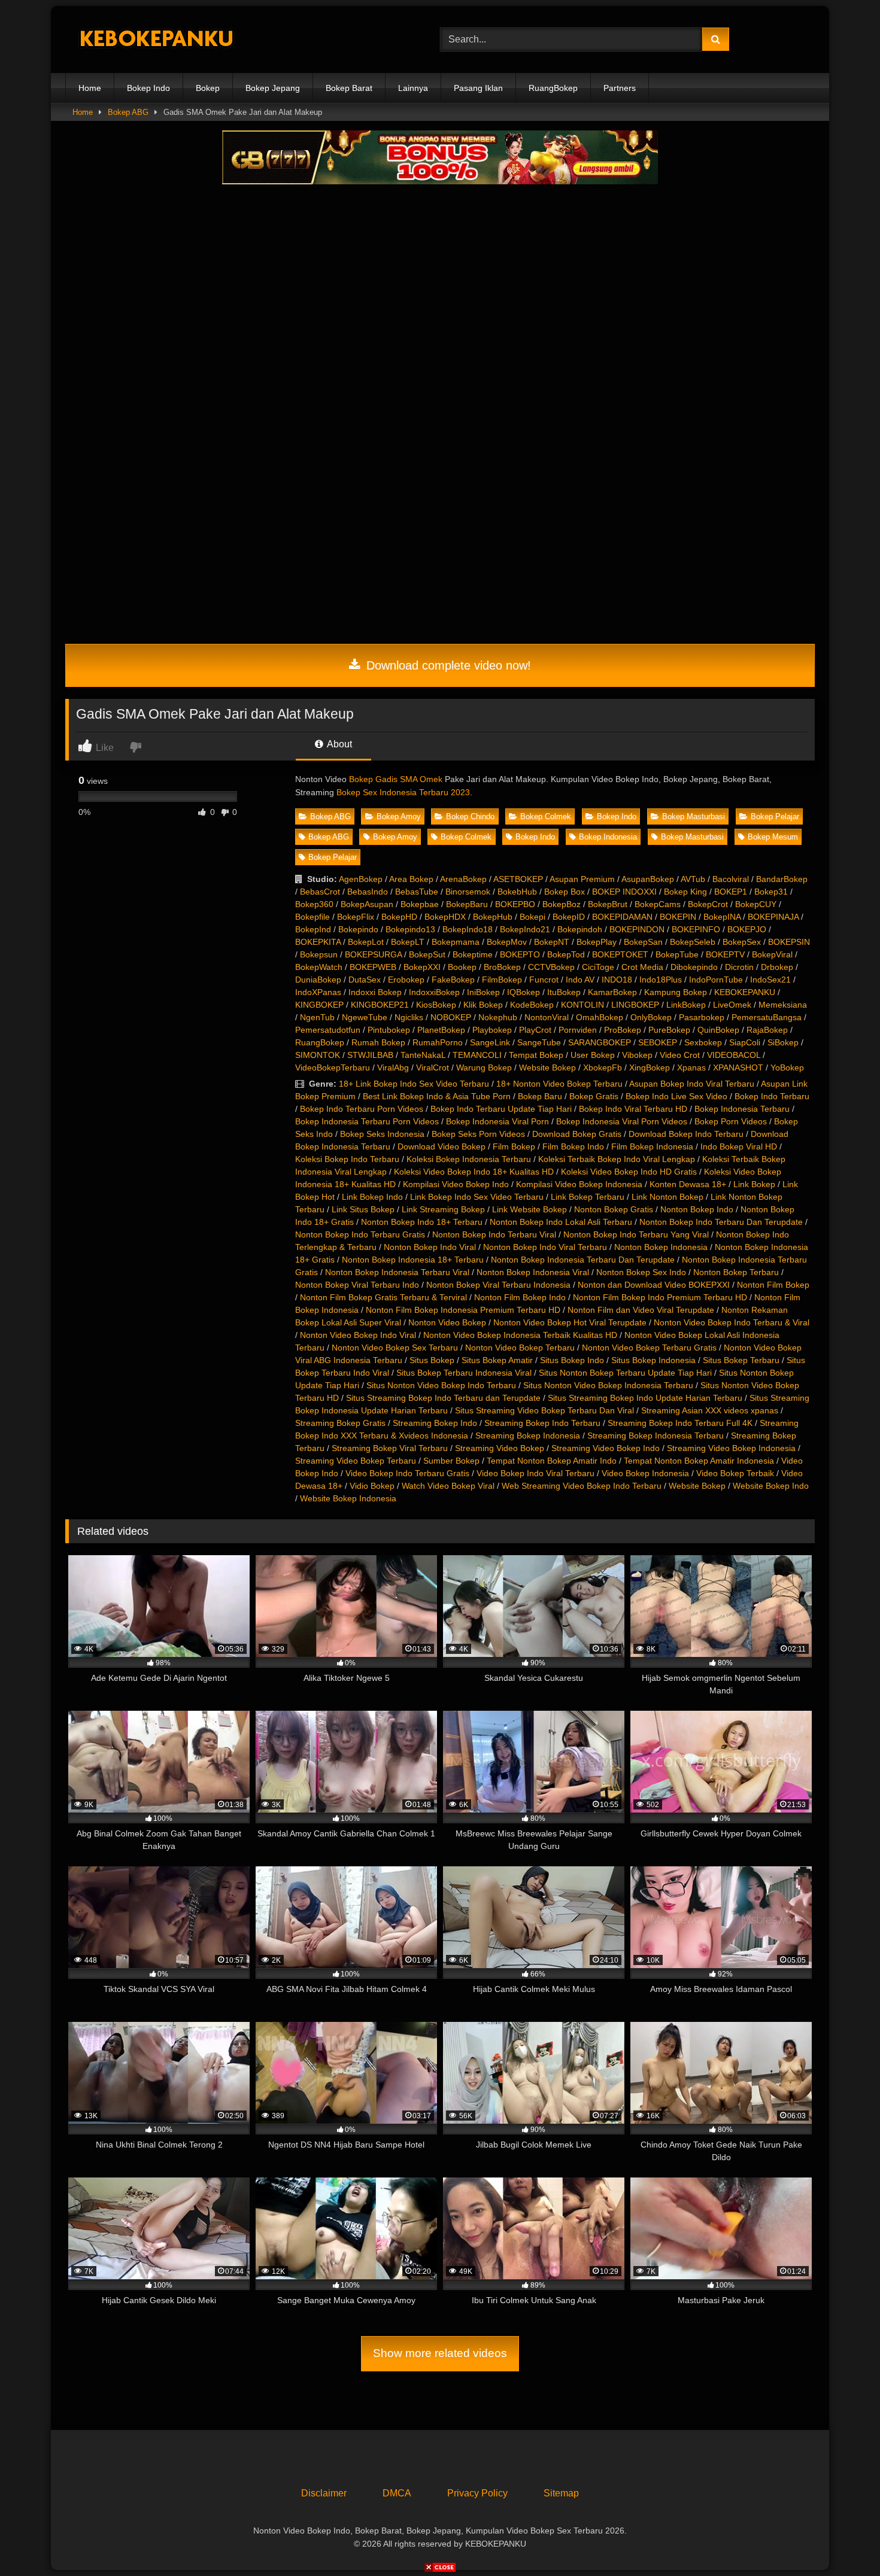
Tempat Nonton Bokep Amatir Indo (552, 1461)
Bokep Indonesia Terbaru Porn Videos (367, 1121)
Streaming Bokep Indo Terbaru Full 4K (680, 1423)
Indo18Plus (661, 980)
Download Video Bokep (441, 1146)
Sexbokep (703, 1042)
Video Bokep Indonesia (645, 1473)
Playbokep (492, 1030)
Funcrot (544, 980)
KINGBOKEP (319, 1005)
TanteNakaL (423, 1055)
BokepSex (742, 942)
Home (90, 88)
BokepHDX (445, 917)
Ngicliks (409, 1017)
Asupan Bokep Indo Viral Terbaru (692, 1084)
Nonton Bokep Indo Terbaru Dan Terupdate (721, 1222)
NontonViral (547, 1017)
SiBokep (783, 1042)
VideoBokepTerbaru (333, 1067)
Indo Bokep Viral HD (739, 1146)
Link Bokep (754, 1184)
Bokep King (685, 892)
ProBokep (623, 1030)
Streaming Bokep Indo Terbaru (542, 1423)
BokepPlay (597, 942)
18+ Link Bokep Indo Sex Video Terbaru (414, 1084)
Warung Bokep (484, 1067)
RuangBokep (553, 88)
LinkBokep (686, 1005)
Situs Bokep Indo (572, 1360)
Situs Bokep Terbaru (741, 1360)
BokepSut (427, 954)
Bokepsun (319, 954)
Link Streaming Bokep (443, 1209)
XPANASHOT (738, 1067)
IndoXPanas (318, 992)
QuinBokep (718, 1030)
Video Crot (680, 1055)
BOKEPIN (678, 917)
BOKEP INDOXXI (624, 892)
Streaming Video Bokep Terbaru (356, 1461)
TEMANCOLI (477, 1055)
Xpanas (691, 1067)
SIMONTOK (318, 1055)
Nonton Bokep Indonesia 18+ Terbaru (413, 1260)
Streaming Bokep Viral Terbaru (390, 1448)
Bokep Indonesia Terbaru (742, 1109)
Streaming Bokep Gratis (340, 1423)
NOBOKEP (451, 1017)
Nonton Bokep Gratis (614, 1209)
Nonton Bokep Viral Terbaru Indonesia (498, 1285)
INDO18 (617, 980)
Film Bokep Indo (573, 1146)
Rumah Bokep (378, 1042)
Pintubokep (389, 1030)
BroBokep (502, 967)
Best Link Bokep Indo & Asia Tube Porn (437, 1096)
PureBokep (669, 1030)
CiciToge (598, 967)
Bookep (462, 967)
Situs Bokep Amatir (497, 1360)
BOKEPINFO (696, 929)
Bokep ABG (128, 112)
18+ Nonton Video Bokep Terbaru (559, 1084)
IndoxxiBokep (434, 992)
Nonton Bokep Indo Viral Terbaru (545, 1247)
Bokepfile (312, 917)
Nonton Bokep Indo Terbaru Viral (494, 1234)
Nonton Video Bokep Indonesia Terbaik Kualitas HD (520, 1335)
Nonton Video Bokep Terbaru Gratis (649, 1348)
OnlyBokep (651, 1017)
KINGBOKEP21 (380, 1005)
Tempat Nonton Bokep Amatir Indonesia (699, 1461)
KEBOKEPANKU (745, 992)
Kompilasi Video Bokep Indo (456, 1184)
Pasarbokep (702, 1017)
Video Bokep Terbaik (735, 1473)
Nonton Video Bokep (447, 1322)
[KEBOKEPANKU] (155, 40)
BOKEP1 (731, 892)
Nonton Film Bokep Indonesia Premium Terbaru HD (463, 1310)
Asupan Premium (582, 879)
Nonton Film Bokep (773, 1285)
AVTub (693, 879)
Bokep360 (314, 904)
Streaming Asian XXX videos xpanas (710, 1410)
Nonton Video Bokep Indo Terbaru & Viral (732, 1322)
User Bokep (593, 1055)
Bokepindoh (580, 929)
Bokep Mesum (773, 837)
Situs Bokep (432, 1360)
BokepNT (552, 942)
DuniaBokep (318, 980)
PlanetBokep (441, 1030)
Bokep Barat (349, 88)
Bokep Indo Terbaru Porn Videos (362, 1109)
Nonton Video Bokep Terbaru (520, 1348)
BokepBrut (608, 904)
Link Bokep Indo (372, 1197)
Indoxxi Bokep (375, 992)
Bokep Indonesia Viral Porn (497, 1121)
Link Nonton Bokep (667, 1197)
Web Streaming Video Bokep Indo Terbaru (582, 1486)
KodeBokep (532, 1005)
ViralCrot (433, 1067)
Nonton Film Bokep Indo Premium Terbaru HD (660, 1297)
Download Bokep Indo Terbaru (686, 1134)
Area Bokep (411, 879)
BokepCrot (708, 904)
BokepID (569, 917)
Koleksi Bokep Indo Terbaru (347, 1159)
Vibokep (637, 1055)
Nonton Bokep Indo (697, 1209)
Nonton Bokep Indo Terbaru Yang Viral (636, 1234)
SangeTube (539, 1042)
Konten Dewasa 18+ (688, 1184)
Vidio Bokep (372, 1486)
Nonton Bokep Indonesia (661, 1247)
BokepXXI (422, 967)
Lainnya (413, 88)
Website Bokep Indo (771, 1486)
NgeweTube (365, 1017)
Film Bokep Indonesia (652, 1146)
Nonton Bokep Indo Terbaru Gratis (360, 1234)
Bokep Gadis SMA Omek (396, 779)
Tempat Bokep (536, 1055)
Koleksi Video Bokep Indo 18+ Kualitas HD (474, 1172)
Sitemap (561, 2493)
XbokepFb (603, 1067)
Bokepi (532, 917)
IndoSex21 (770, 980)
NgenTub (317, 1017)
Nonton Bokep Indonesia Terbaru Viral (397, 1272)
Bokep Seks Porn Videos (478, 1134)
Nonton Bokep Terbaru (736, 1272)
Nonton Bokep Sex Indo (641, 1272)
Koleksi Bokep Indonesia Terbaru (469, 1159)
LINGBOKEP (635, 1005)
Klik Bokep (483, 1005)
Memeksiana (783, 1005)
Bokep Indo (148, 88)
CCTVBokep (551, 967)
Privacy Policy (477, 2493)
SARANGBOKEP (600, 1042)
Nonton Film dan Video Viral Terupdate (641, 1310)
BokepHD (399, 917)
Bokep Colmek (546, 816)
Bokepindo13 (410, 929)
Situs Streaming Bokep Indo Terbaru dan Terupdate (443, 1398)
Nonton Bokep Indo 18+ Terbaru (422, 1222)
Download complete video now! (447, 665)
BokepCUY (756, 904)
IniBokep (483, 992)
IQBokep (524, 992)
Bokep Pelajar (775, 816)
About (339, 744)
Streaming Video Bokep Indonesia (731, 1448)
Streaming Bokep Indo (435, 1423)
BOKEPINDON (637, 929)
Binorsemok (468, 892)
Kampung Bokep (676, 992)
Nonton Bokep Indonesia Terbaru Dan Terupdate (583, 1260)
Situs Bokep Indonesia (653, 1360)
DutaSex (365, 980)
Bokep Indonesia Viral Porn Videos (622, 1121)
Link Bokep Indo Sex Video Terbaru (477, 1197)
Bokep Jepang (273, 88)
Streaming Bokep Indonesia (528, 1435)
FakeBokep (453, 980)
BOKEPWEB (373, 967)
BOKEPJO (747, 929)
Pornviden (578, 1030)
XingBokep (650, 1067)
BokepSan (643, 942)
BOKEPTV (725, 954)
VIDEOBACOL (734, 1055)
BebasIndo (368, 892)
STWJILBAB (370, 1055)
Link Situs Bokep (363, 1209)
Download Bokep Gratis (577, 1134)
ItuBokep (564, 992)
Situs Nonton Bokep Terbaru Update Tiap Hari (625, 1373)
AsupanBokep (648, 879)
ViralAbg (393, 1067)
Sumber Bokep (451, 1461)
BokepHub (493, 917)
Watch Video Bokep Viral (448, 1486)
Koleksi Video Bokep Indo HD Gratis (629, 1172)
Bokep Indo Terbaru (772, 1096)
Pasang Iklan (478, 88)
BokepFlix (356, 917)
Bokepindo (358, 929)
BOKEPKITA (318, 942)
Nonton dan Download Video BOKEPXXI (654, 1285)
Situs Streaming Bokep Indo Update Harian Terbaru (645, 1398)
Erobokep (406, 980)
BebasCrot (320, 892)
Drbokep (777, 967)
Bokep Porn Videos (731, 1121)
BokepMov (507, 942)
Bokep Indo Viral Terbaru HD (633, 1109)
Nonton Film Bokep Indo (520, 1297)
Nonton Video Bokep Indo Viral (358, 1335)
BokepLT (408, 942)
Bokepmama (456, 942)
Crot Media (642, 967)
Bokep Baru (540, 1096)
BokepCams (658, 904)
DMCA (397, 2493)
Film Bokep (514, 1146)
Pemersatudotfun (328, 1030)
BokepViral (772, 954)
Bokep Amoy (399, 816)
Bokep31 (771, 892)
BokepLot (366, 942)
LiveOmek (732, 1005)
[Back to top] (843, 2540)
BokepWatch (319, 967)
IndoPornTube (716, 980)
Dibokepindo (694, 967)
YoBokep (787, 1067)
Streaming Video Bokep (500, 1448)
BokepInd (313, 929)
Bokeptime (473, 954)
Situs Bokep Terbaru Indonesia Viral (464, 1373)
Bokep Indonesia (608, 837)
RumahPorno (438, 1042)
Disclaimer (324, 2493)
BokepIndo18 (468, 929)
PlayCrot (535, 1030)
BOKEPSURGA (373, 954)
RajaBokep (767, 1030)
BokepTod (566, 954)
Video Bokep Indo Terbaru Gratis (407, 1473)
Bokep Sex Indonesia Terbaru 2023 (403, 792)
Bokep (208, 88)
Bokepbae (420, 904)
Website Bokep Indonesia (348, 1498)
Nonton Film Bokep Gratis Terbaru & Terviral (383, 1297)
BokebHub (517, 892)
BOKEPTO (520, 954)
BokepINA (722, 917)
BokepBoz (562, 904)
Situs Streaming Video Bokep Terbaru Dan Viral (544, 1410)
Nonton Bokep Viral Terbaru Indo (357, 1285)
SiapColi (745, 1042)
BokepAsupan (367, 904)
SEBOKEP (658, 1042)
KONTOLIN (582, 1005)
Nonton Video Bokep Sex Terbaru (395, 1348)
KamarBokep (612, 992)
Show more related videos (440, 2353)
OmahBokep (600, 1017)
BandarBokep (782, 879)
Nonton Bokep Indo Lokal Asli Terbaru (561, 1222)
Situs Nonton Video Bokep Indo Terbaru (441, 1385)
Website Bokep (547, 1067)
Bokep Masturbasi (694, 816)
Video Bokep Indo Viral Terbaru (535, 1473)
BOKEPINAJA (773, 917)
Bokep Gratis (594, 1096)
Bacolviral (731, 879)
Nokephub (498, 1017)
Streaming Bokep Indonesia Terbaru (656, 1435)
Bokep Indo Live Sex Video (676, 1096)
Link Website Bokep (529, 1209)
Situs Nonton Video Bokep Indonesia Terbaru (608, 1385)
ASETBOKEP (518, 879)
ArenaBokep (463, 879)
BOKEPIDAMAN (622, 917)
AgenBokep (361, 879)
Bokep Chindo (470, 816)
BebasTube (417, 892)
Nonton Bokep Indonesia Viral (533, 1272)
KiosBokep (436, 1005)
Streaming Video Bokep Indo (606, 1448)
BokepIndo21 (525, 929)
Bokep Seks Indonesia (382, 1134)
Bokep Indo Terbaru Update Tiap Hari (501, 1109)
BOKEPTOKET (620, 954)
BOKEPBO (515, 904)
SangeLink (490, 1042)
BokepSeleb (693, 942)
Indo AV (580, 980)
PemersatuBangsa (767, 1017)
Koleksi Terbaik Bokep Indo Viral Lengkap (617, 1159)
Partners (620, 88)
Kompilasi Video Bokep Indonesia (579, 1184)
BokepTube (677, 954)
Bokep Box (565, 892)
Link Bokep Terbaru (588, 1197)
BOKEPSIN (789, 942)
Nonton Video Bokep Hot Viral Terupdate (570, 1322)
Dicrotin (739, 967)
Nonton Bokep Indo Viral (430, 1247)
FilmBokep (502, 980)
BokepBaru (467, 904)
